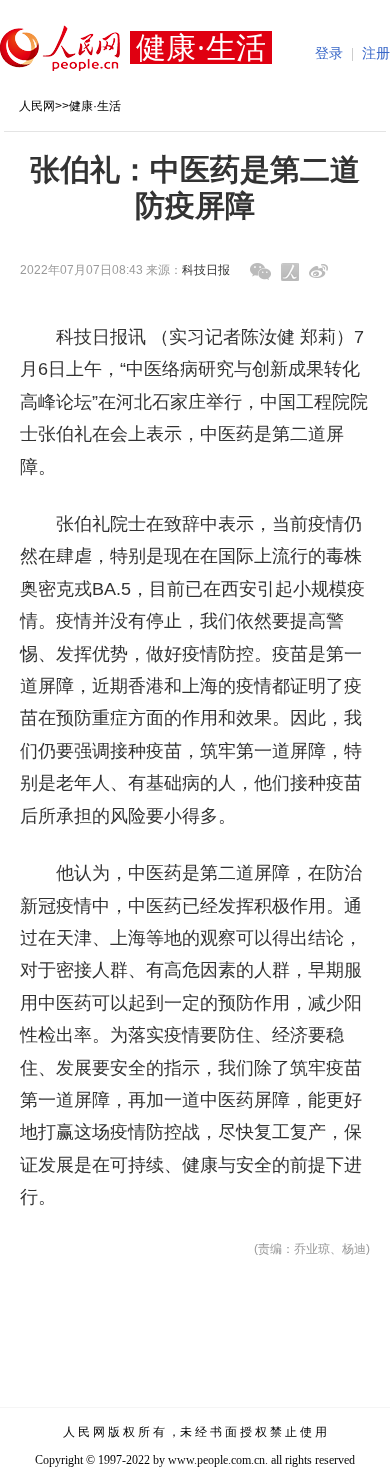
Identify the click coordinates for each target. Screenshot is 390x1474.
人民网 (37, 106)
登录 (329, 53)
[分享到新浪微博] (318, 271)
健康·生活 (95, 106)
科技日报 (206, 270)
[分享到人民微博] (290, 272)
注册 (376, 53)
